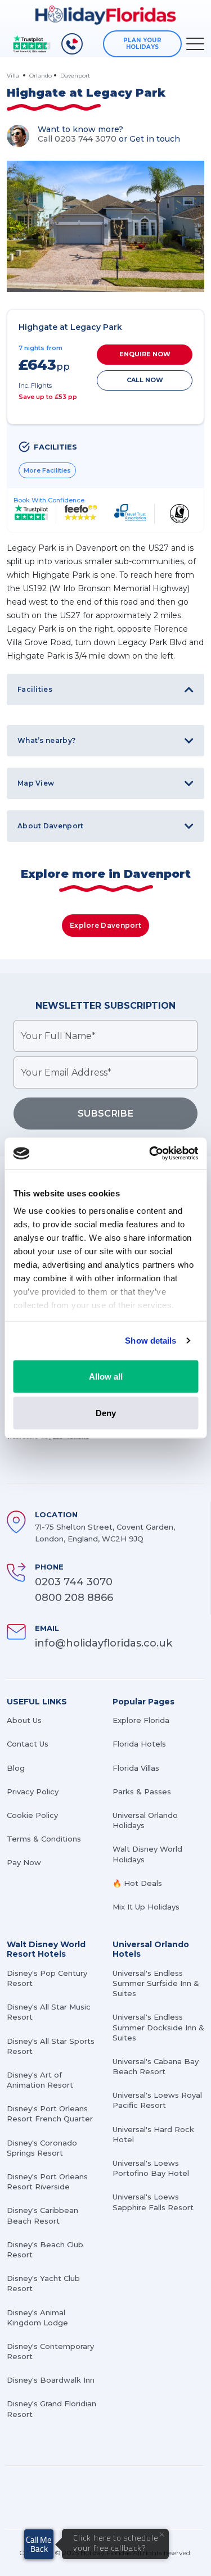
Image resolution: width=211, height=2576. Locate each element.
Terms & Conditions (44, 1839)
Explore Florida (141, 1720)
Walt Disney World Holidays (147, 1854)
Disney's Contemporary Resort (50, 2351)
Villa (14, 76)
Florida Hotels (139, 1744)
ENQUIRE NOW (145, 354)
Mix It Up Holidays (146, 1907)
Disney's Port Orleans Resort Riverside (47, 2182)
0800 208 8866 (74, 1598)
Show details (151, 1341)
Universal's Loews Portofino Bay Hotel (151, 2168)
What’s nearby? (46, 740)
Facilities (35, 689)
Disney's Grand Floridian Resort (51, 2409)
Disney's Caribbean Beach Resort (42, 2215)
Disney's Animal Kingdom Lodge (37, 2318)
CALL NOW (145, 380)
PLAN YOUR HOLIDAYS (142, 44)
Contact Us (28, 1744)
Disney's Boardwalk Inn (51, 2380)
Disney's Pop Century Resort (47, 1978)
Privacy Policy (33, 1792)
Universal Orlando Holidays (145, 1820)
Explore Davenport (105, 925)
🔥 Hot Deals (137, 1883)
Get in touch (155, 139)
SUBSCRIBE (105, 1114)
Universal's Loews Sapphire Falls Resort (153, 2202)
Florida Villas (136, 1768)
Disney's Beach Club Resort (45, 2250)
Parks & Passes (142, 1792)
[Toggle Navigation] (195, 44)
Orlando (41, 76)
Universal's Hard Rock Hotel (153, 2134)
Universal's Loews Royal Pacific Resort (157, 2100)
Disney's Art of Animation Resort (40, 2080)
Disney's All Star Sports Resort (51, 2046)
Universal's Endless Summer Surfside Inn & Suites (156, 1983)
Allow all (106, 1376)
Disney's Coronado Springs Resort (42, 2148)
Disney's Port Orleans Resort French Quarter (50, 2114)
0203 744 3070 (74, 1582)
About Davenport (51, 826)
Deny (106, 1413)
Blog (16, 1768)
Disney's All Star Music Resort (49, 2012)
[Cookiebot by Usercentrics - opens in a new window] (150, 1154)
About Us (24, 1720)
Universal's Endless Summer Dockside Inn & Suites (158, 2027)
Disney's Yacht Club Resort (43, 2283)
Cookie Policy (32, 1815)
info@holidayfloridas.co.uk (104, 1643)
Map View (36, 783)
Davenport (75, 76)
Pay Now (24, 1862)
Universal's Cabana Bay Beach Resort (156, 2066)
